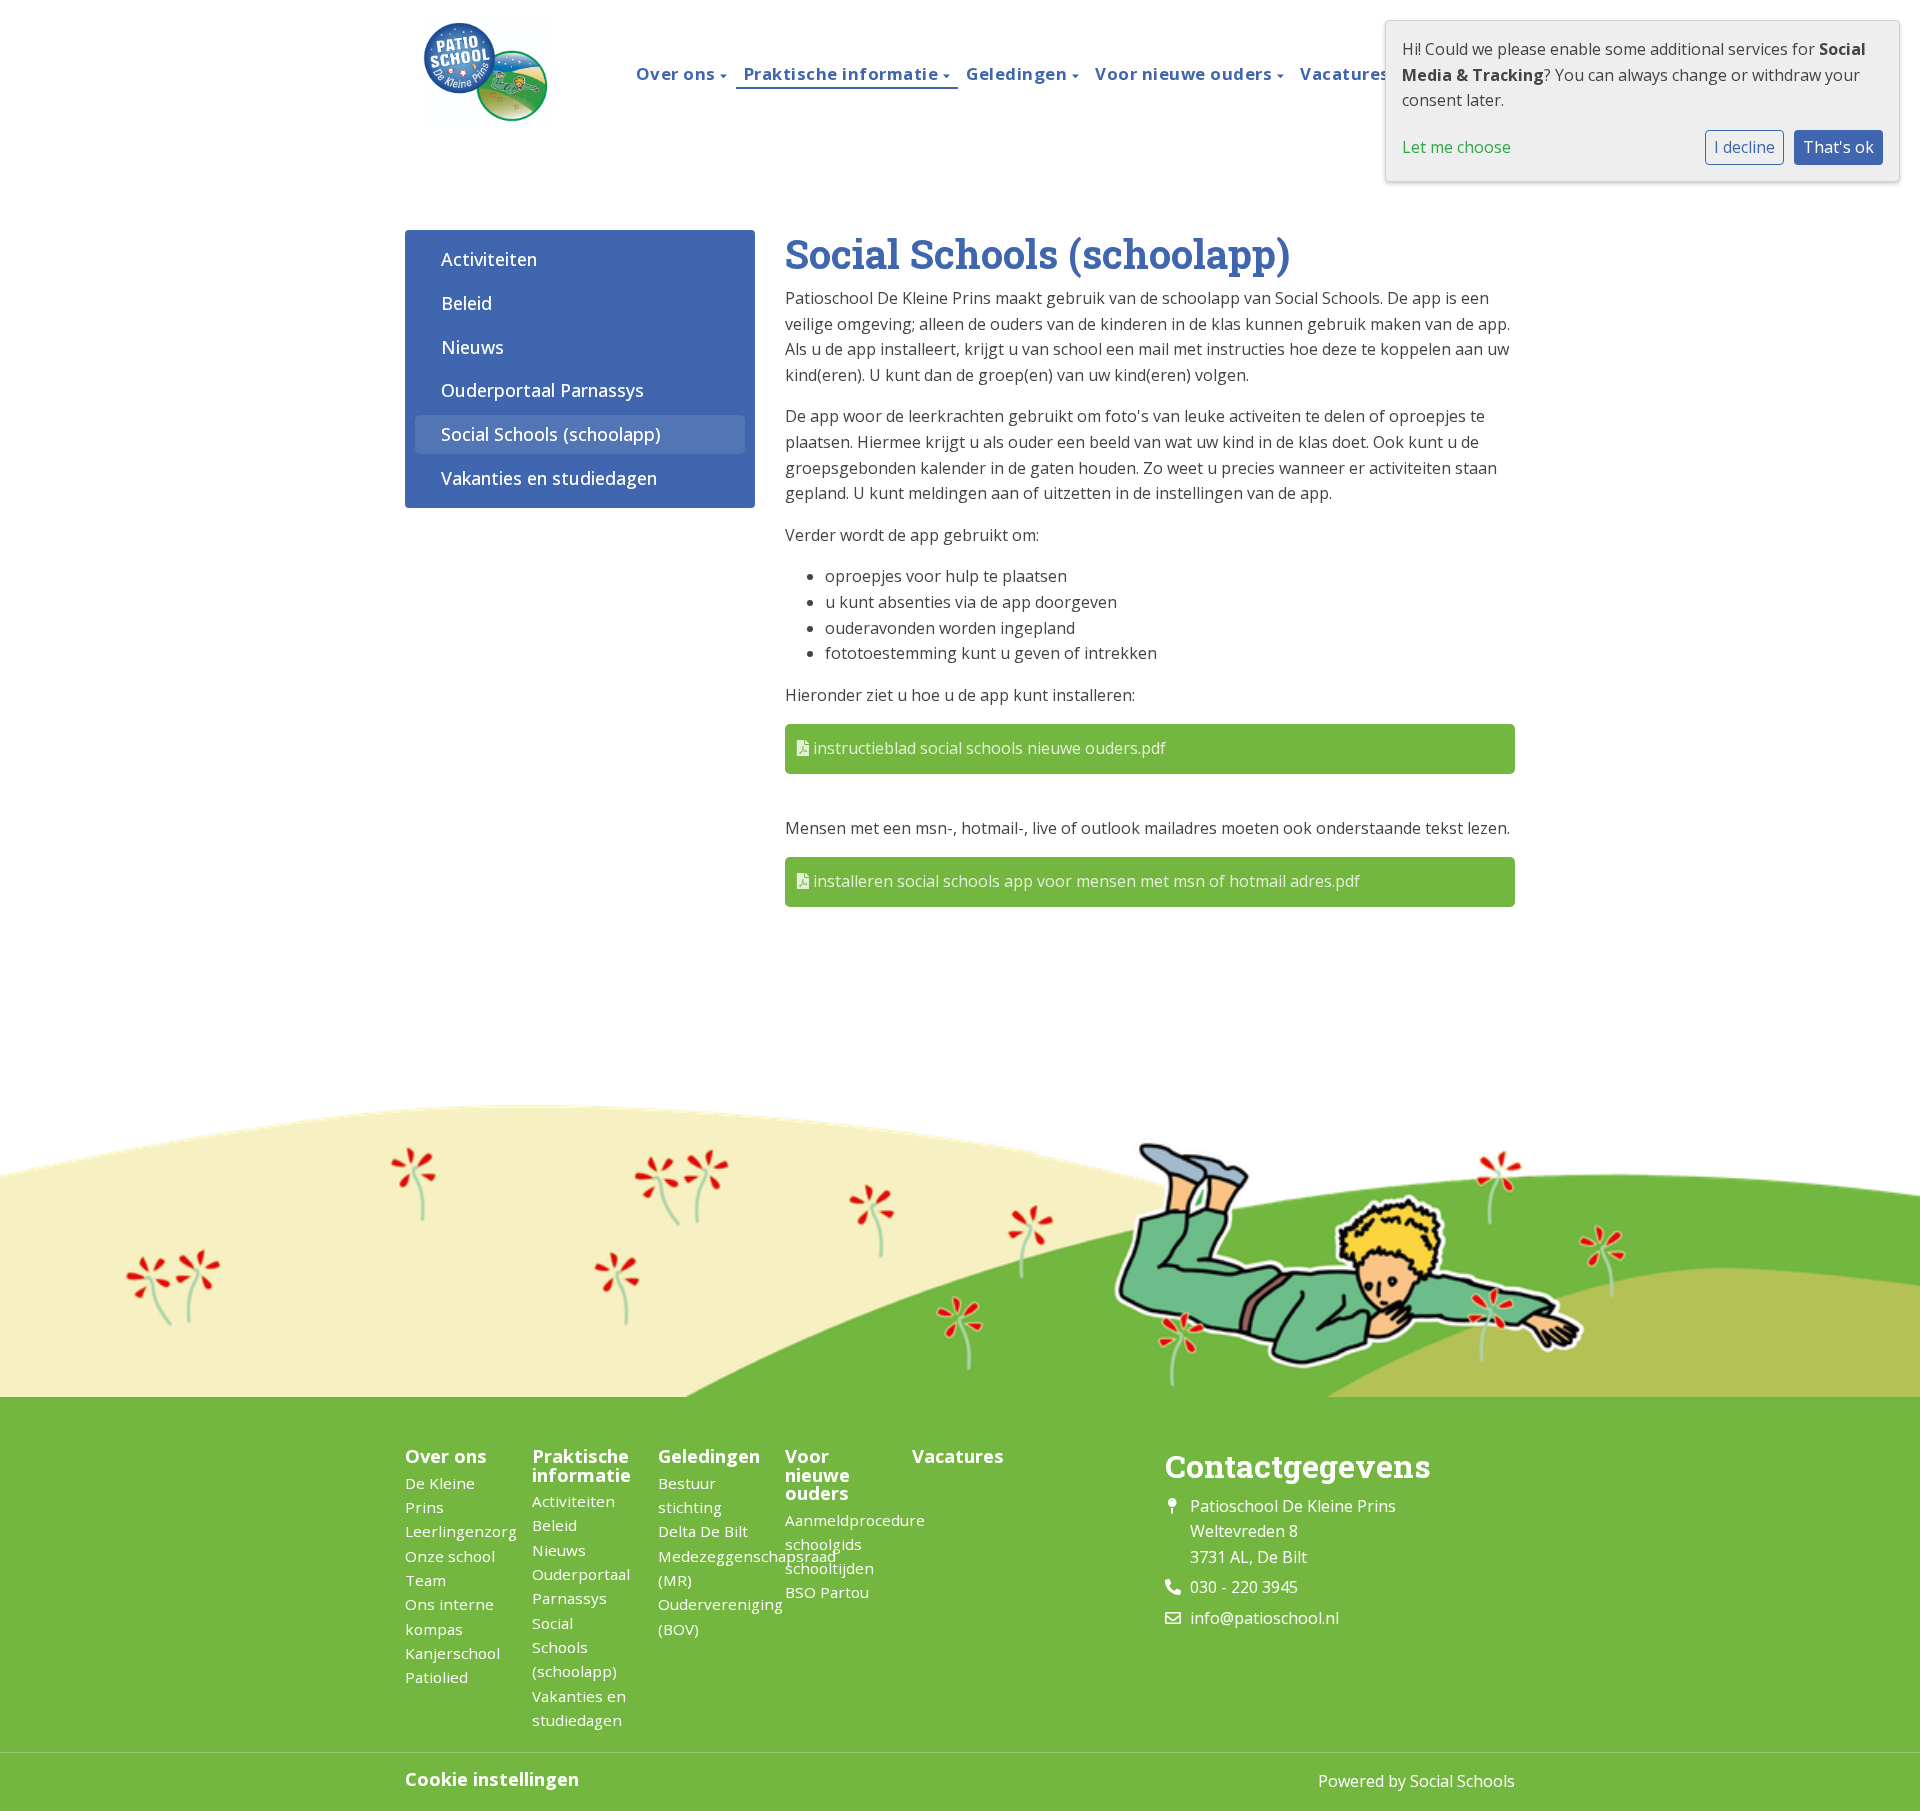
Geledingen (1019, 73)
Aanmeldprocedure (833, 1520)
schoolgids (823, 1544)
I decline (1744, 147)
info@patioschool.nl (1264, 1618)
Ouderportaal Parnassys (542, 390)
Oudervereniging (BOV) (706, 1616)
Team (425, 1580)
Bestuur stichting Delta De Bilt (703, 1507)
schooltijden (829, 1568)
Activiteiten (489, 259)
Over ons (678, 73)
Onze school (450, 1556)
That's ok (1838, 147)
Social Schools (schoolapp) (551, 434)
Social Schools (1462, 1781)
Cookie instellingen (492, 1779)
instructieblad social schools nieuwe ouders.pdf (987, 748)
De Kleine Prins (440, 1495)
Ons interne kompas (449, 1616)
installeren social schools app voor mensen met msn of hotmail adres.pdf (1084, 881)
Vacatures (1345, 73)
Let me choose (1456, 147)
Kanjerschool (452, 1653)
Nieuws (472, 347)
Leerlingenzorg (453, 1531)
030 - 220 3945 (1244, 1587)
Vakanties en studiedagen (549, 478)
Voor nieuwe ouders (1186, 73)
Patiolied (436, 1677)
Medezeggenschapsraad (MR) (706, 1568)
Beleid (466, 303)
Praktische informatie (843, 73)
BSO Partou (827, 1592)
